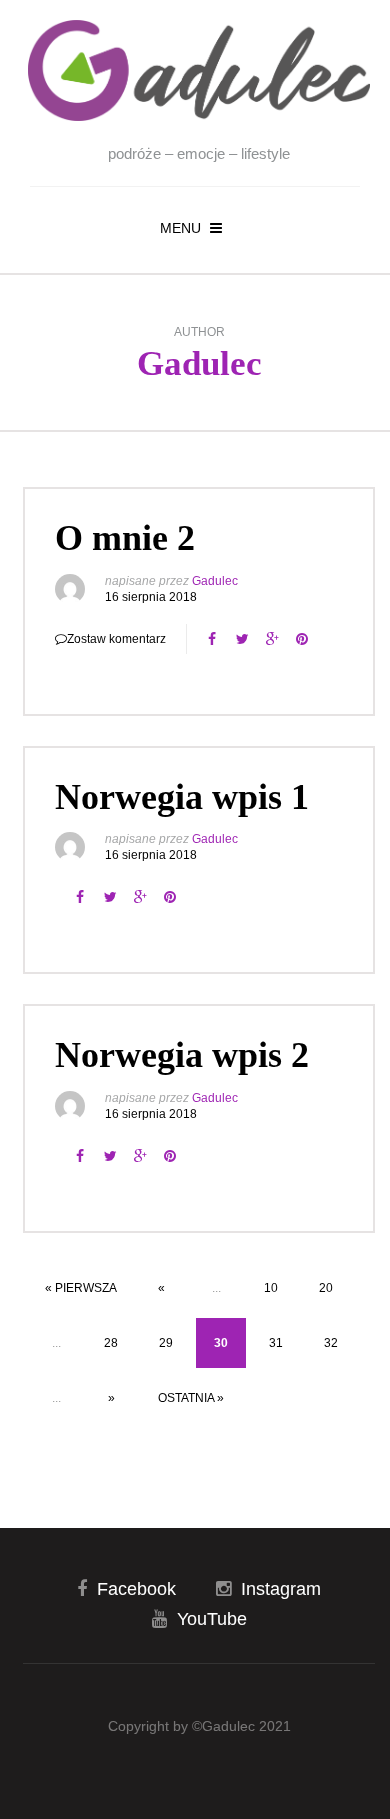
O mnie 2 (125, 538)
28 (111, 1343)
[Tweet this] (242, 639)
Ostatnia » (191, 1398)
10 (271, 1288)
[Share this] (212, 639)
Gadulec (199, 363)
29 (166, 1343)
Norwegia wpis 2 (182, 1055)
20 (326, 1288)
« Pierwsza (81, 1288)
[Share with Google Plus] (272, 639)
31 (276, 1343)
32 (331, 1343)
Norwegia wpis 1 (182, 797)
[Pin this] (302, 639)
